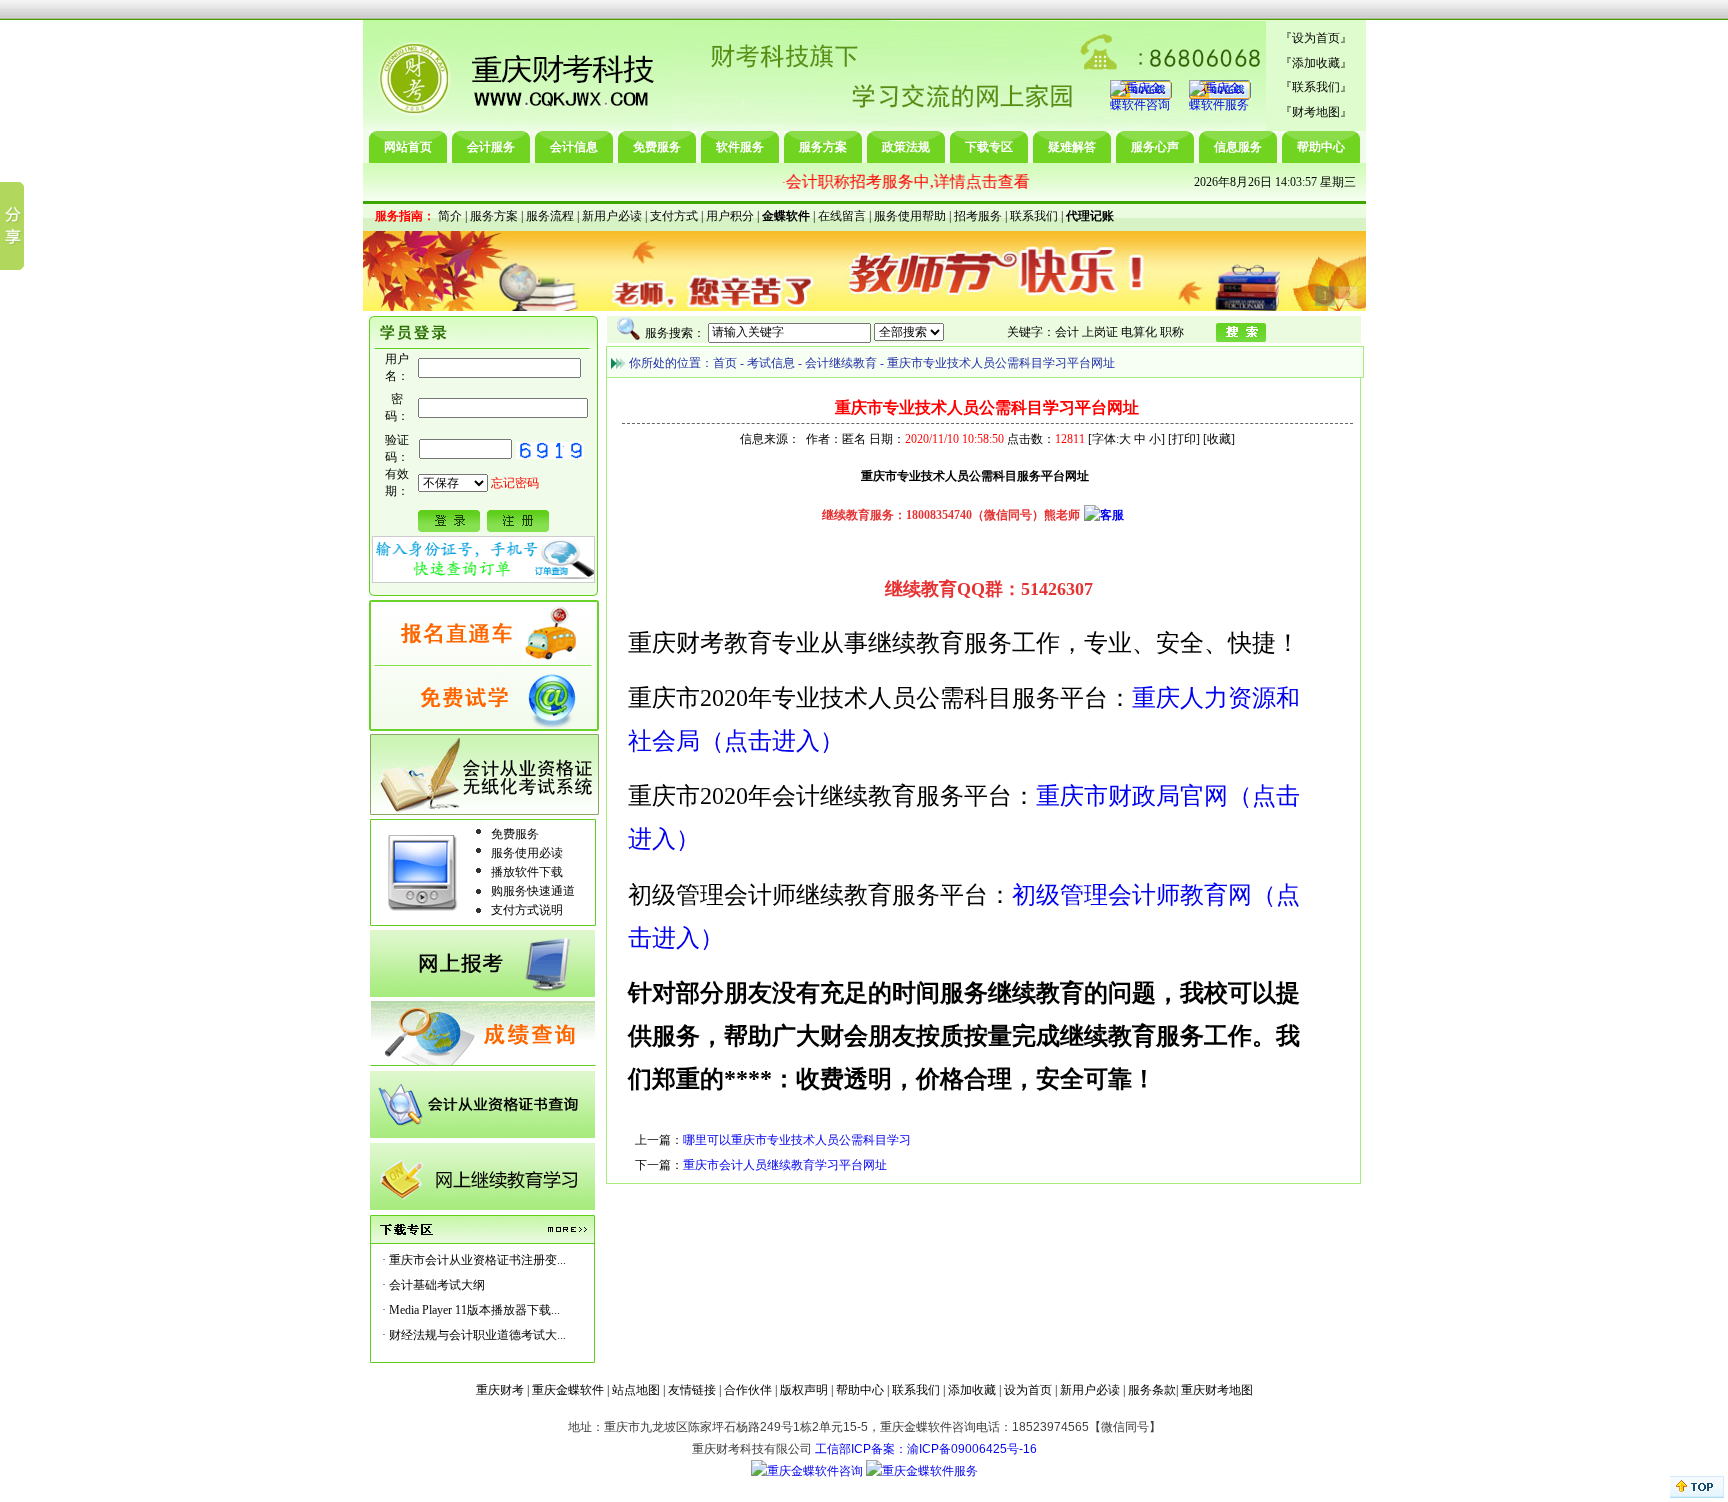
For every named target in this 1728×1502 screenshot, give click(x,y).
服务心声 (1155, 147)
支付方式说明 (527, 910)
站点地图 (636, 1390)
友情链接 (692, 1390)
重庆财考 (500, 1390)
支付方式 (674, 216)
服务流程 (550, 216)
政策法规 (906, 147)
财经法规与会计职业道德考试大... (477, 1335)
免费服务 (657, 147)
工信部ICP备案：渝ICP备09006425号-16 (926, 1449)
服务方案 (823, 147)
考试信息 (771, 363)
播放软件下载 (527, 872)
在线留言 (842, 216)
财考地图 (1316, 112)
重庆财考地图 (1217, 1390)
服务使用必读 (527, 853)
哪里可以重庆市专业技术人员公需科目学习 (797, 1140)
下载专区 (989, 147)
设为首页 (1316, 38)
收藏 (1219, 439)
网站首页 (408, 147)
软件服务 (740, 147)
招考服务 (978, 216)
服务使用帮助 (910, 216)
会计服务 (491, 147)
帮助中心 (1321, 147)
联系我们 (1316, 87)
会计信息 (574, 147)
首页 (725, 363)
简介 (450, 216)
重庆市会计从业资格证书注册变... (477, 1260)
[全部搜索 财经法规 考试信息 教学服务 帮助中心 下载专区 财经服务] (826, 332)
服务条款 (1152, 1390)
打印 (1184, 439)
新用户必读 (612, 216)
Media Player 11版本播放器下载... (474, 1310)
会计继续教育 (841, 363)
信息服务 (1238, 147)
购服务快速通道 (533, 891)
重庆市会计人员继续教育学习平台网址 (785, 1165)
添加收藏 (1316, 63)
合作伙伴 (748, 1390)
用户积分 (730, 216)
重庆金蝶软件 (568, 1390)
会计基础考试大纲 (437, 1285)
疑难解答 (1072, 147)
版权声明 (804, 1390)
